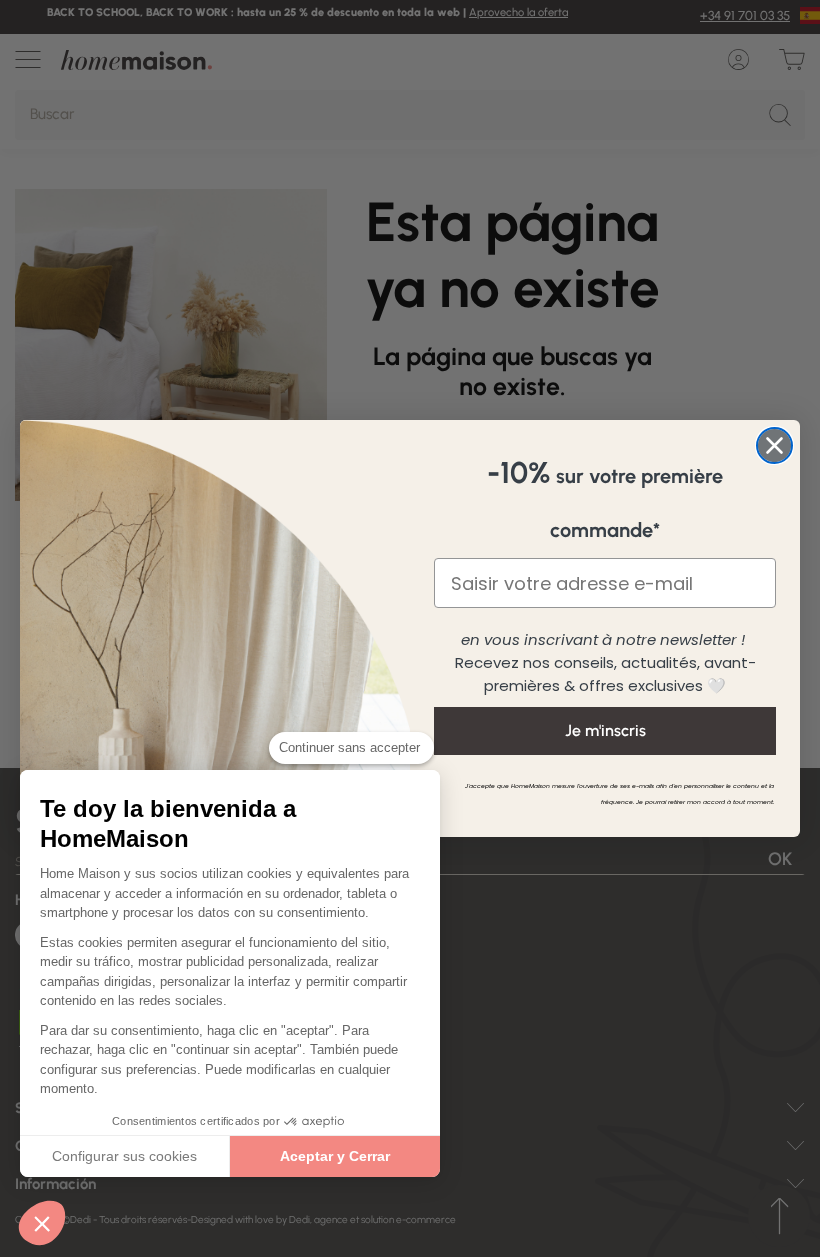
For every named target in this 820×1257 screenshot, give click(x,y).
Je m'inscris (605, 730)
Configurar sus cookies (124, 1156)
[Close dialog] (774, 445)
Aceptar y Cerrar (335, 1156)
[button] (42, 1223)
